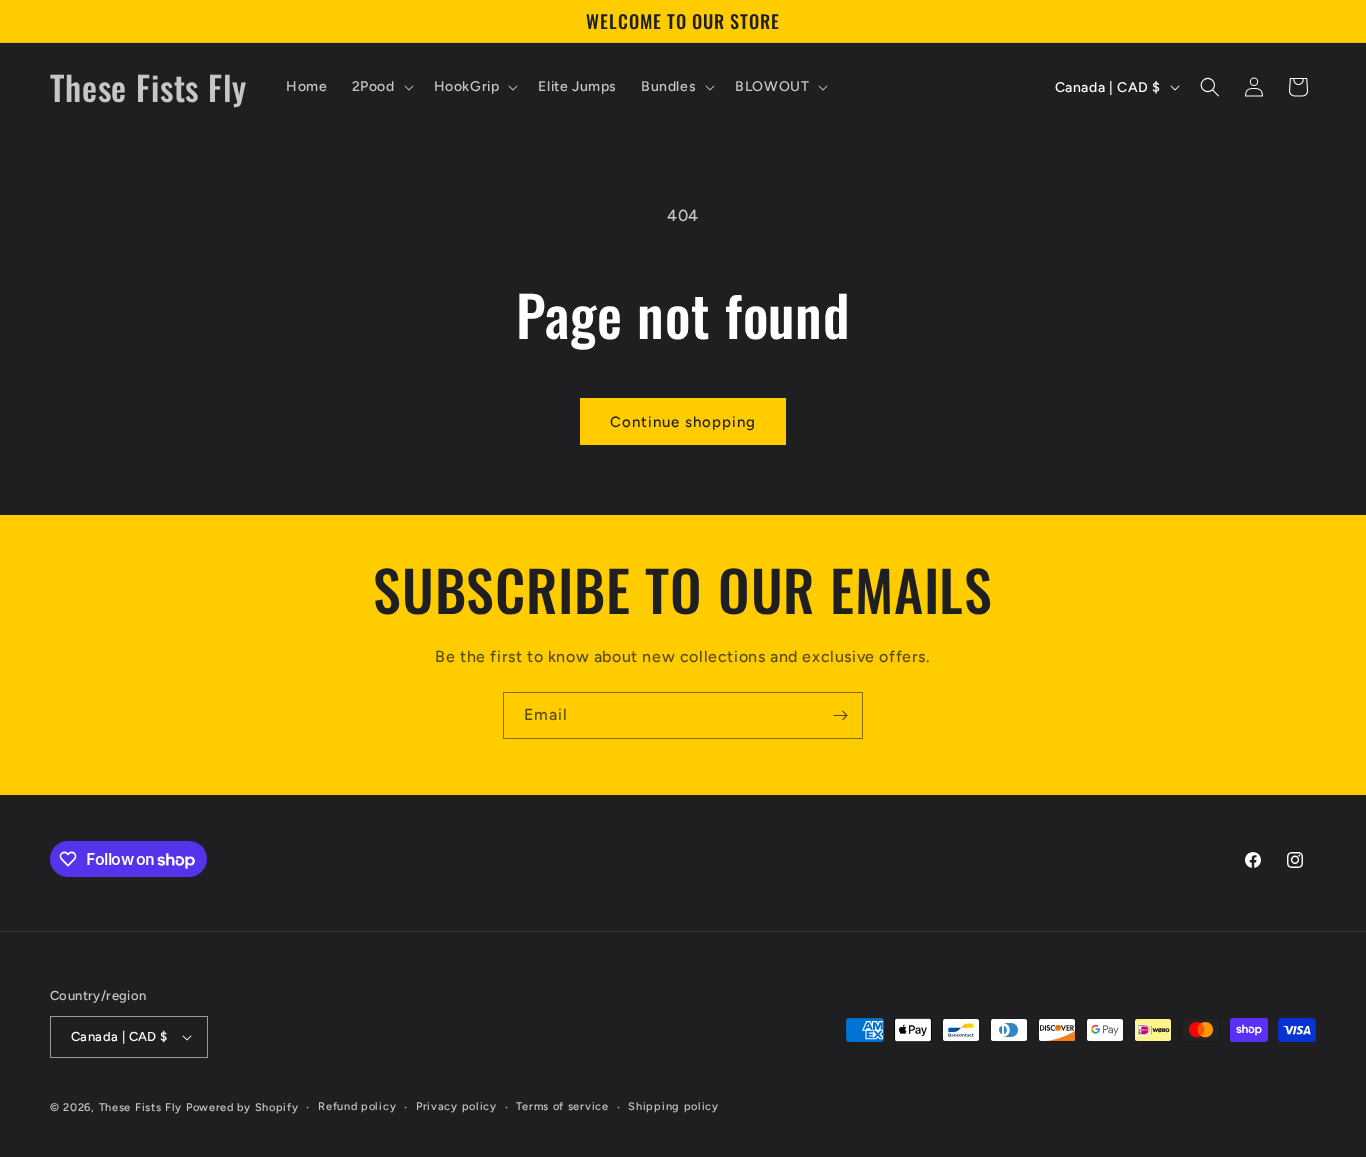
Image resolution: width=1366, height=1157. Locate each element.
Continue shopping (683, 422)
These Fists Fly (141, 1107)
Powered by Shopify (242, 1107)
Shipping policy (673, 1106)
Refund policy (357, 1106)
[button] (381, 87)
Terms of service (562, 1106)
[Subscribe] (840, 715)
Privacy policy (456, 1106)
